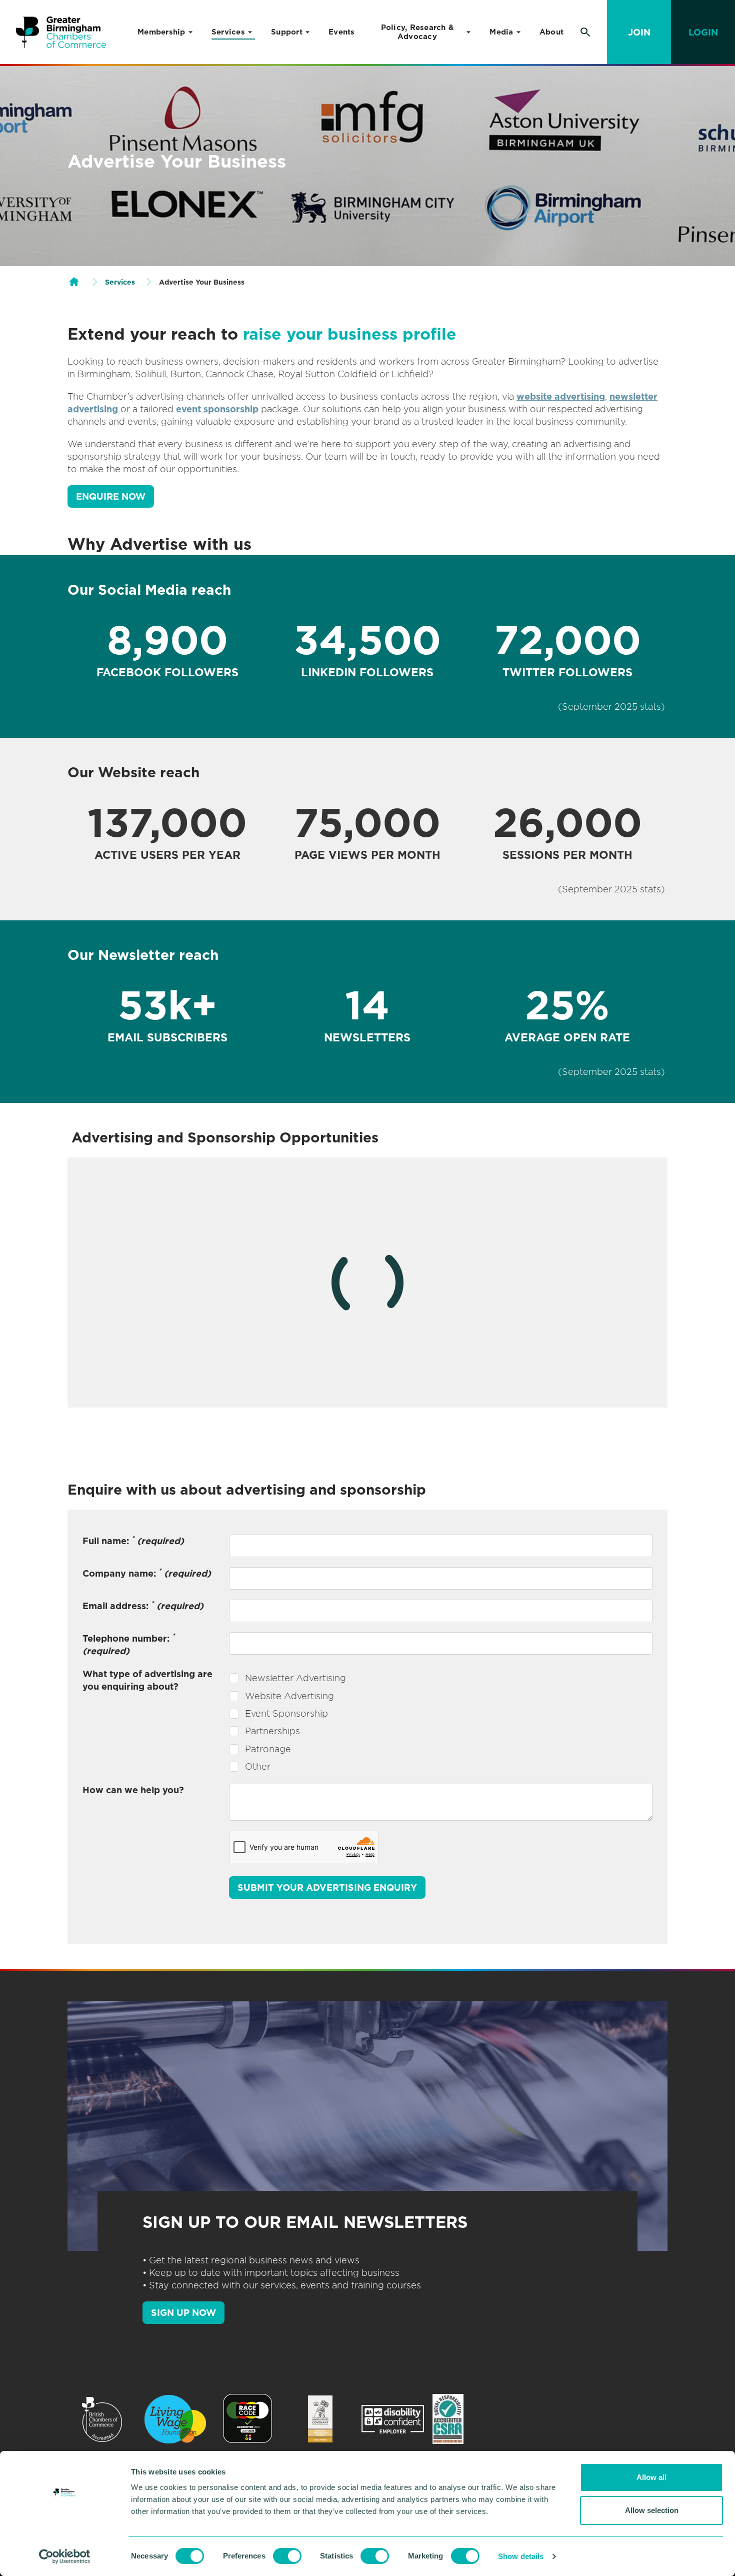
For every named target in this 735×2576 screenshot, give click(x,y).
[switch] (287, 2556)
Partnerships (272, 1731)
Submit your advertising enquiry (327, 1887)
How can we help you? (133, 1790)
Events (342, 32)
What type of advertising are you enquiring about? (147, 1680)
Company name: (147, 1573)
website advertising (561, 396)
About (551, 32)
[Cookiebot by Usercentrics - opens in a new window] (65, 2556)
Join (639, 32)
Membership (161, 32)
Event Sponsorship (286, 1713)
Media (501, 32)
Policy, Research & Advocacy (417, 32)
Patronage (268, 1749)
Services (228, 32)
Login (703, 32)
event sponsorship (217, 409)
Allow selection (652, 2510)
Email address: (143, 1605)
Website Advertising (289, 1696)
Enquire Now (111, 496)
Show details (521, 2556)
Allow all (651, 2477)
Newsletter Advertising (295, 1678)
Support (287, 32)
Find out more (152, 1373)
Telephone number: (129, 1644)
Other (258, 1766)
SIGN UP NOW (183, 2313)
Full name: (133, 1540)
